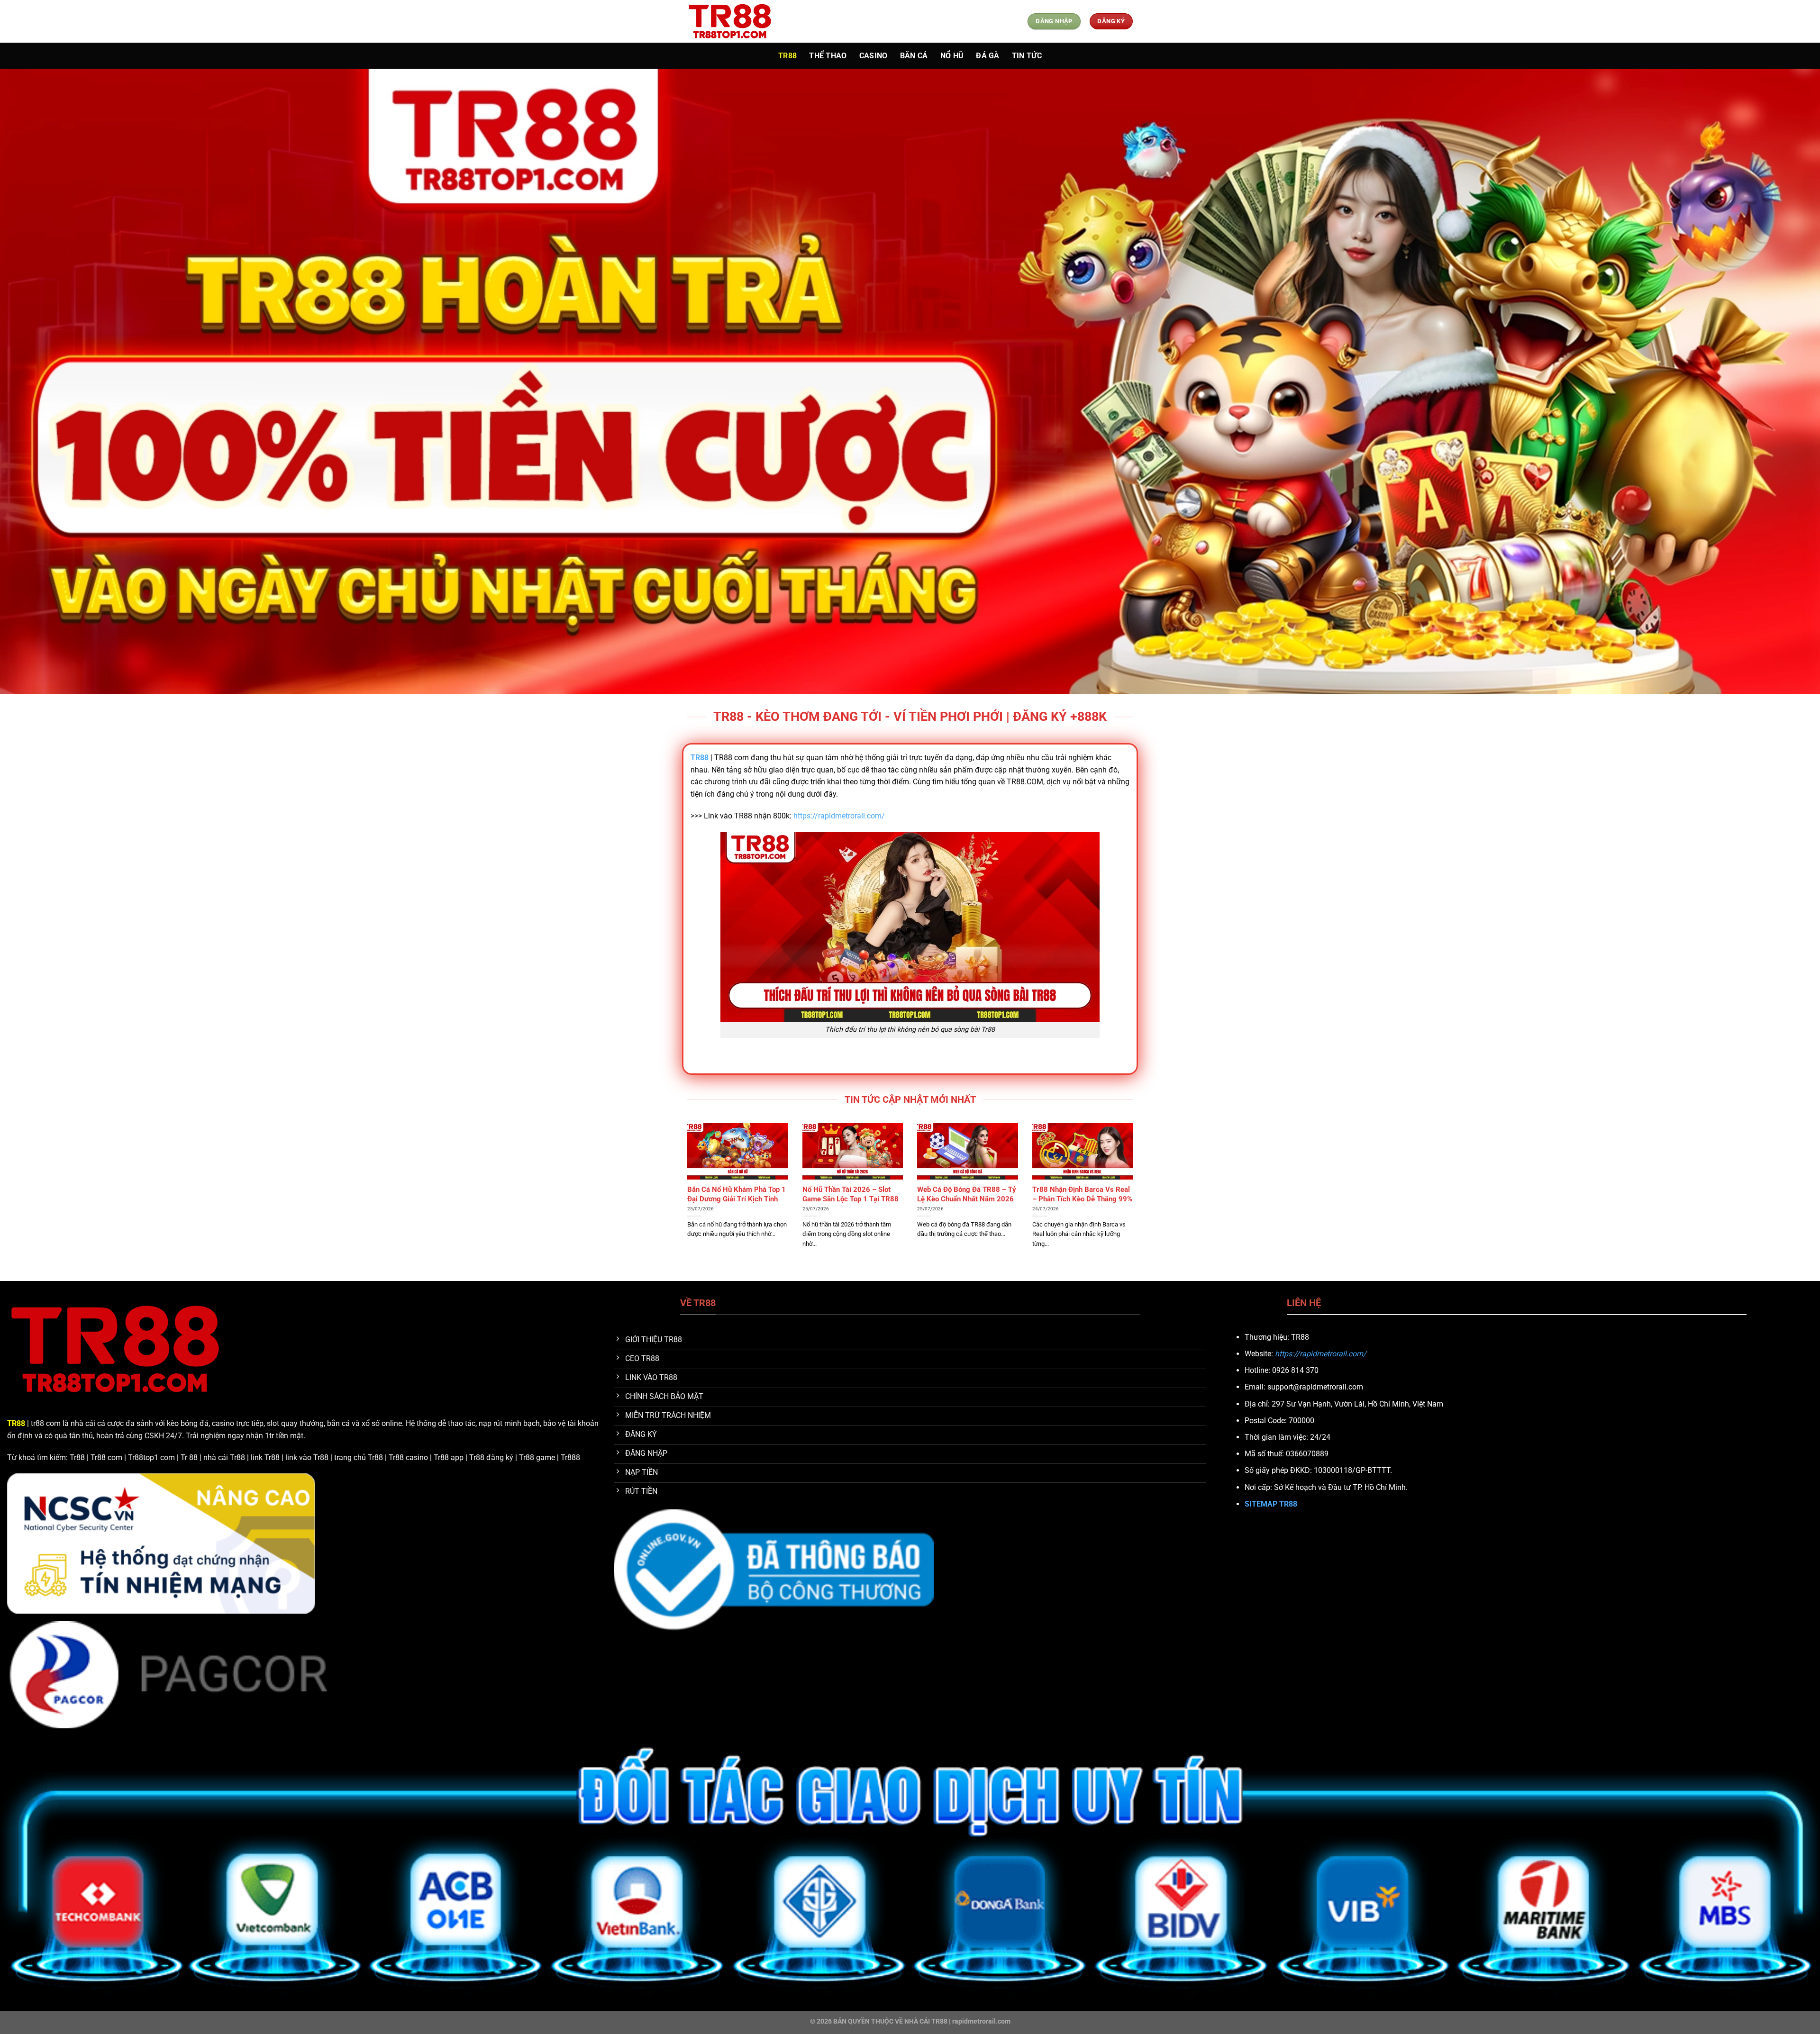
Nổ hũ (952, 56)
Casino (874, 56)
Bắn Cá (914, 56)
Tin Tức (1027, 56)
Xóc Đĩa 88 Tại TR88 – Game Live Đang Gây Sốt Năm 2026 (1079, 1194)
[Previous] (685, 1201)
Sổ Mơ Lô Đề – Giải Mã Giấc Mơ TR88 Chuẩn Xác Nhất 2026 (961, 1199)
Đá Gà (988, 56)
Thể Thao (828, 56)
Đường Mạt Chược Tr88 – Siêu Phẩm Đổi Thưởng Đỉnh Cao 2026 (736, 1199)
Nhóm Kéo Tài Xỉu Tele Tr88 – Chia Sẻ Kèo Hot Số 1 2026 (850, 1194)
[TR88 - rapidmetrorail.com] (735, 21)
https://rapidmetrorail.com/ (839, 816)
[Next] (1135, 1201)
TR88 (787, 56)
